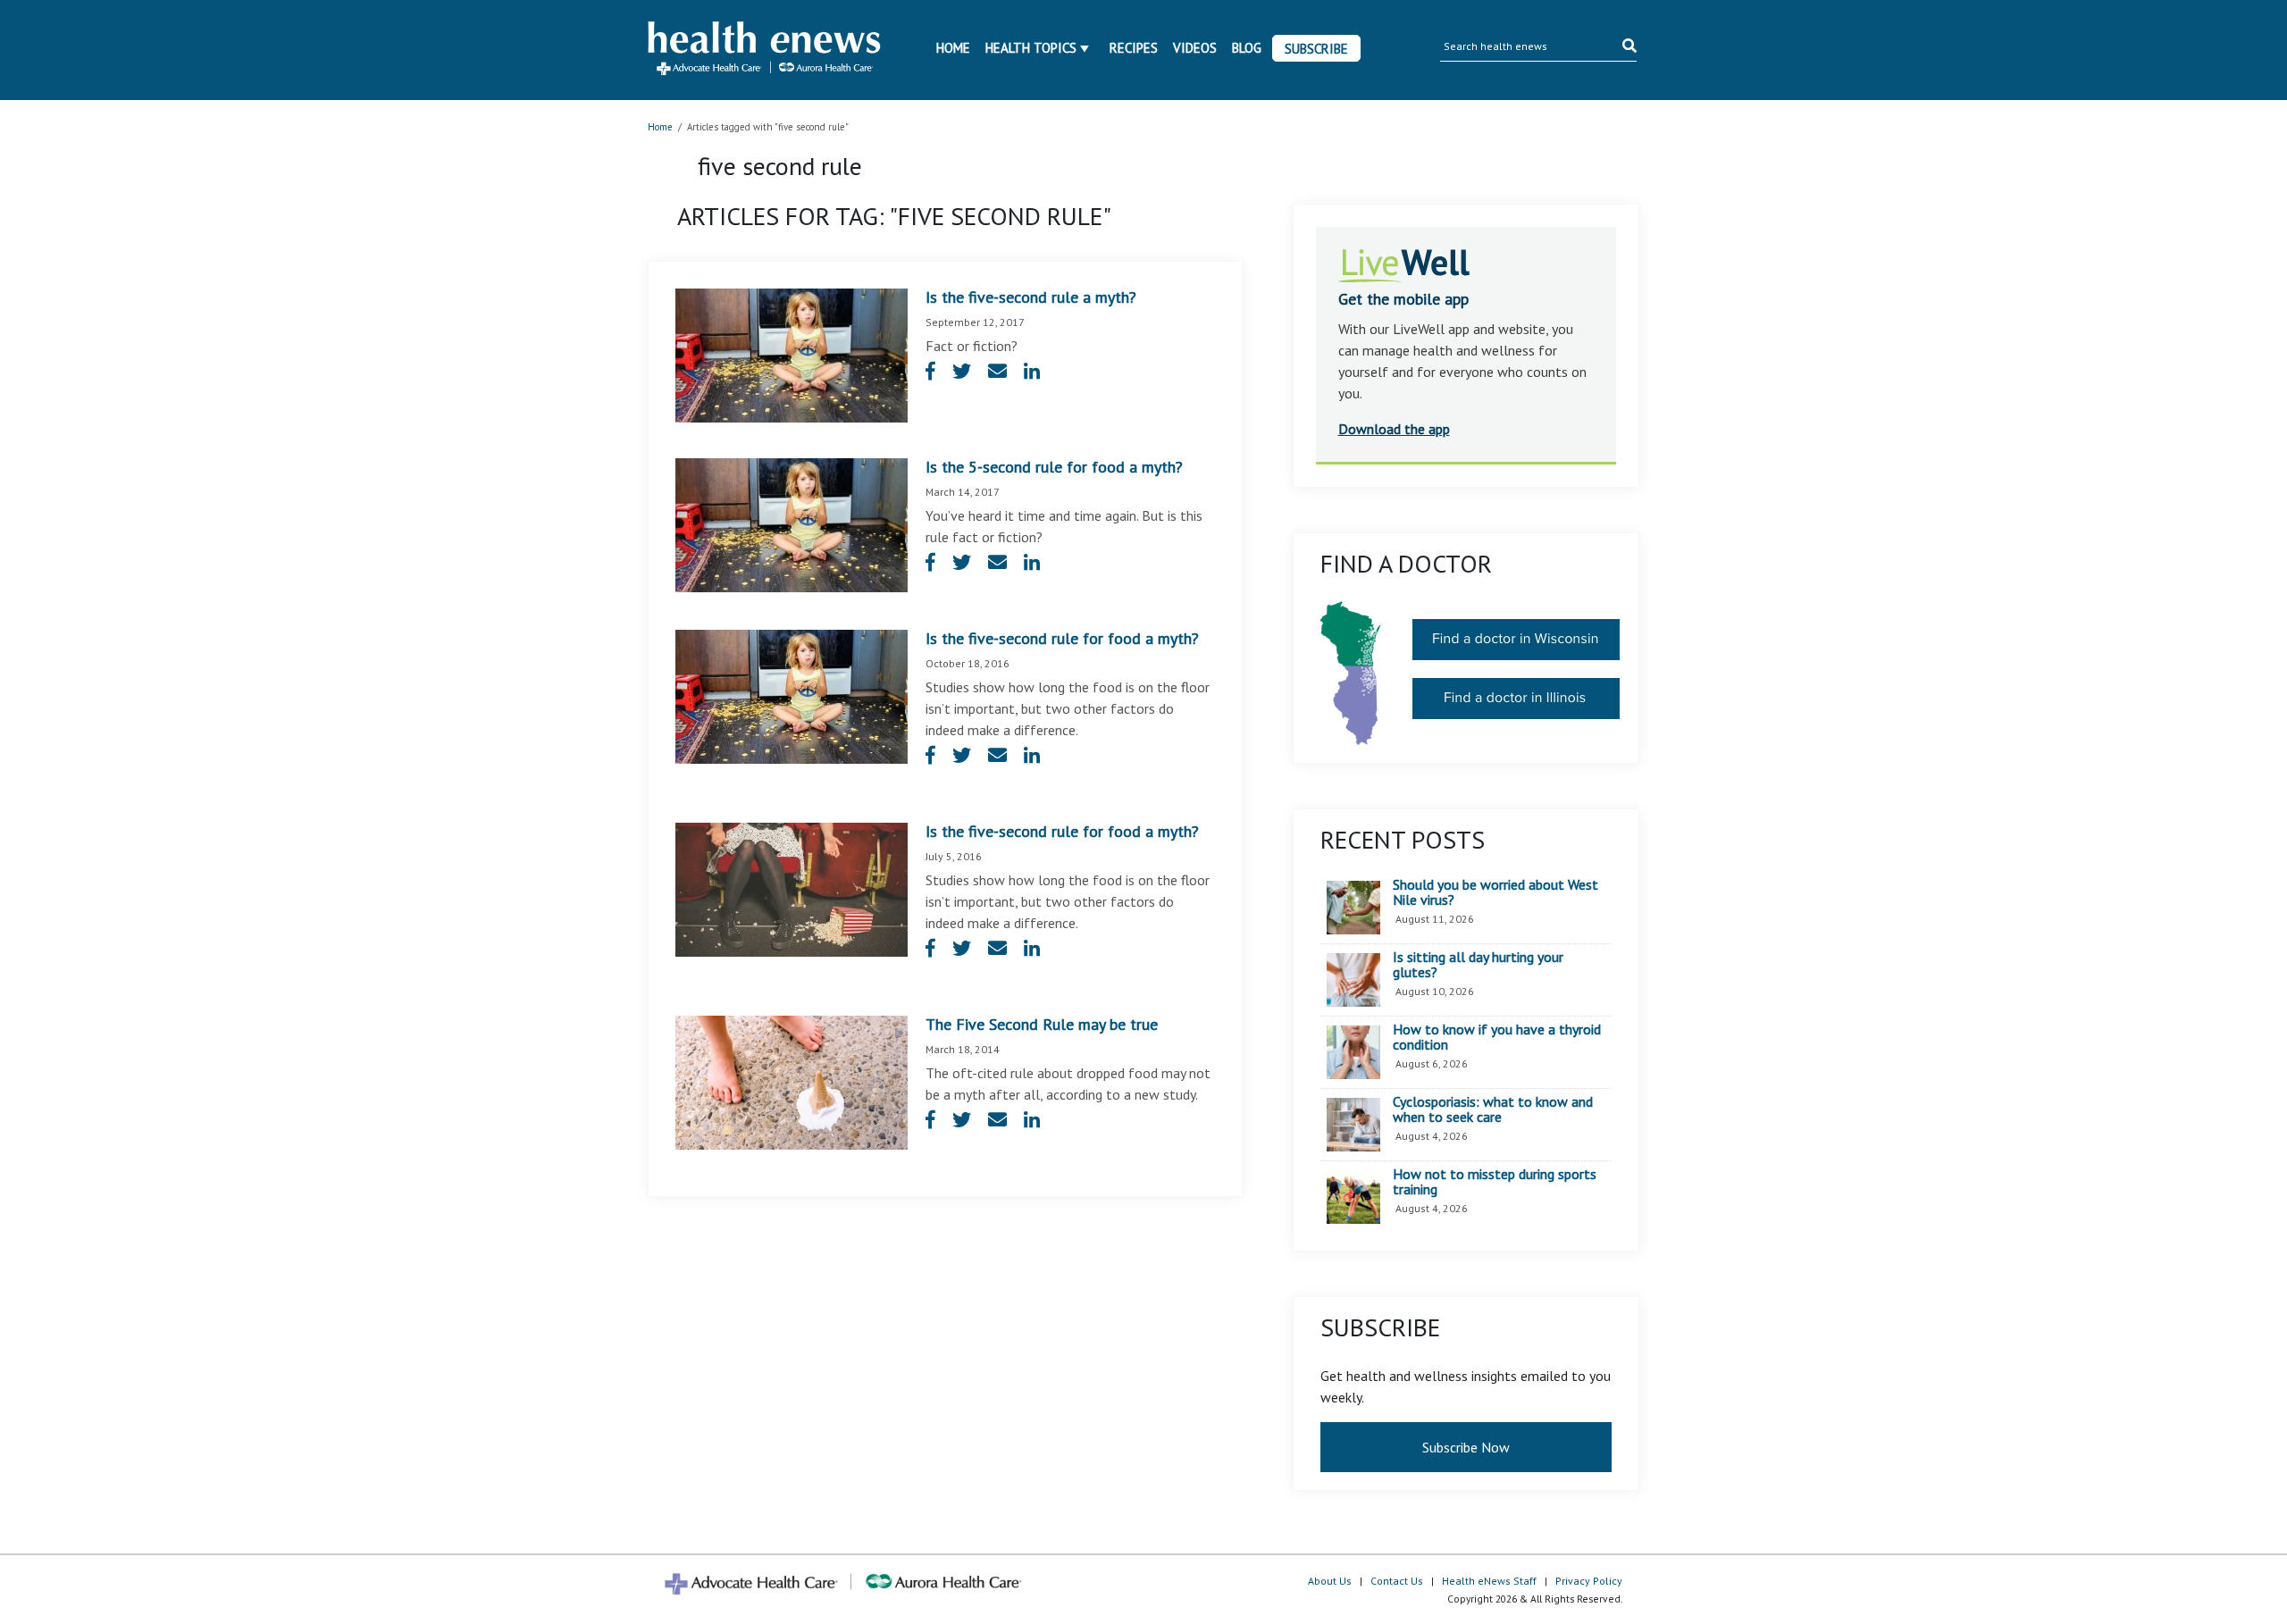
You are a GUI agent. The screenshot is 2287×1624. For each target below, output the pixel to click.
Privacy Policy (1589, 1581)
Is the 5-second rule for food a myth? (1054, 467)
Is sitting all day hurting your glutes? (1478, 965)
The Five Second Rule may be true (1042, 1024)
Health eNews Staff (1489, 1581)
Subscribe (1316, 49)
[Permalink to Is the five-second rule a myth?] (792, 354)
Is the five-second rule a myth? (1031, 297)
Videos (1195, 48)
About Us (1330, 1581)
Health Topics (1031, 48)
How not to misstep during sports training (1495, 1182)
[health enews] (765, 50)
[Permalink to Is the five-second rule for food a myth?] (792, 695)
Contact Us (1397, 1581)
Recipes (1134, 48)
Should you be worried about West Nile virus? (1495, 893)
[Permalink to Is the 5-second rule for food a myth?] (792, 523)
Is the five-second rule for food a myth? (1062, 638)
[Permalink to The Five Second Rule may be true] (792, 1081)
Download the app (1394, 429)
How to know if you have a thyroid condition (1497, 1038)
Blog (1247, 48)
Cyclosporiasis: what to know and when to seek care (1493, 1110)
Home (953, 48)
